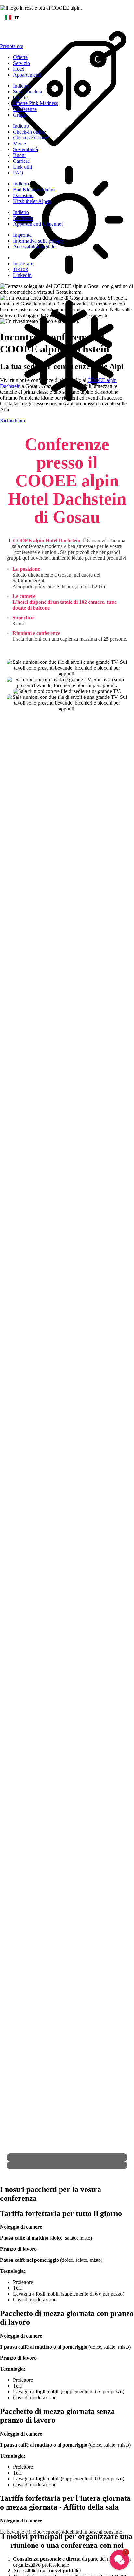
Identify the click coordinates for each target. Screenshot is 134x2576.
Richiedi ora (13, 420)
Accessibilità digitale (34, 247)
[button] (119, 2560)
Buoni (19, 155)
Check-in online (29, 132)
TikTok (20, 269)
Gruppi (20, 115)
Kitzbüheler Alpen (32, 201)
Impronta (22, 235)
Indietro (21, 86)
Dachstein (23, 195)
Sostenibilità (26, 149)
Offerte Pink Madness (35, 103)
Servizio (21, 63)
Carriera (21, 161)
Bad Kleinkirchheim (34, 190)
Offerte (20, 57)
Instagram (23, 263)
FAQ (18, 173)
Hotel (19, 69)
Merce (20, 143)
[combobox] (67, 18)
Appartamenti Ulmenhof (38, 224)
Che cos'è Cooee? (31, 138)
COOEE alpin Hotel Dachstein (47, 540)
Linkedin (22, 275)
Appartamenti (27, 75)
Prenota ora (12, 46)
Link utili (22, 167)
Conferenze (25, 109)
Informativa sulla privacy (39, 241)
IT (17, 18)
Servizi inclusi (27, 92)
